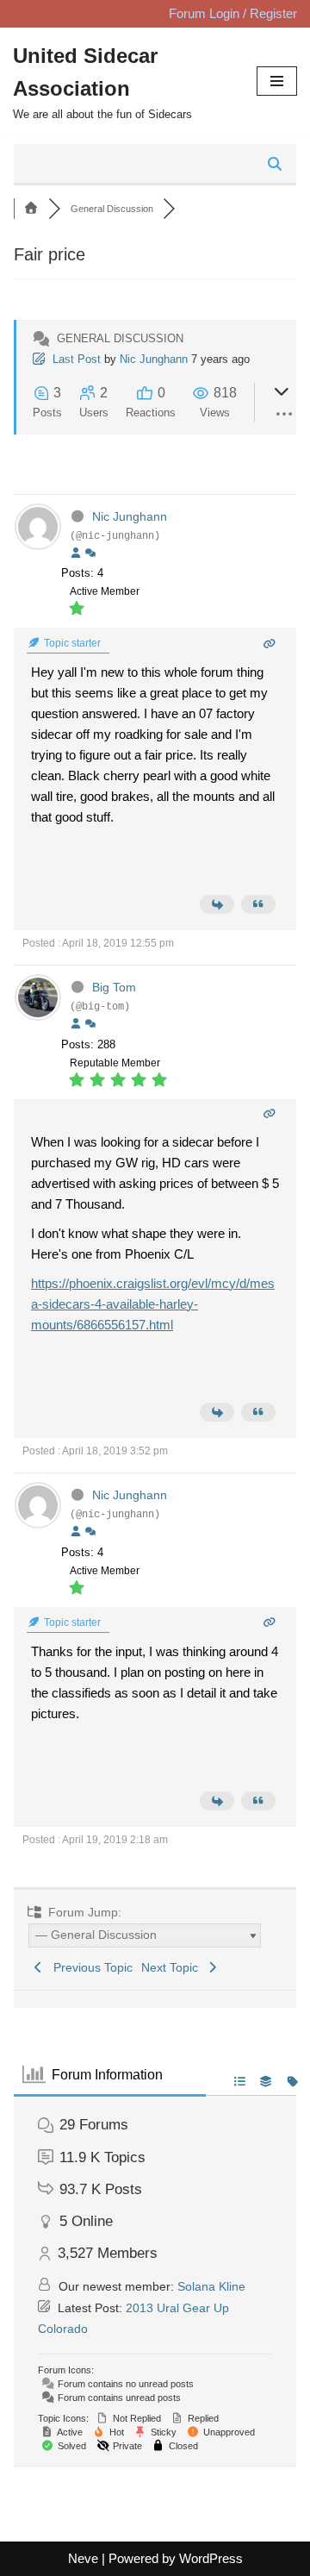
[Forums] (31, 209)
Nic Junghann (154, 359)
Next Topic (173, 1967)
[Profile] (76, 553)
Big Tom (114, 987)
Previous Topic (90, 1967)
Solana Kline (211, 2286)
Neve (83, 2558)
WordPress (211, 2558)
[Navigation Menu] (277, 81)
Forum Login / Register (233, 13)
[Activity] (90, 553)
